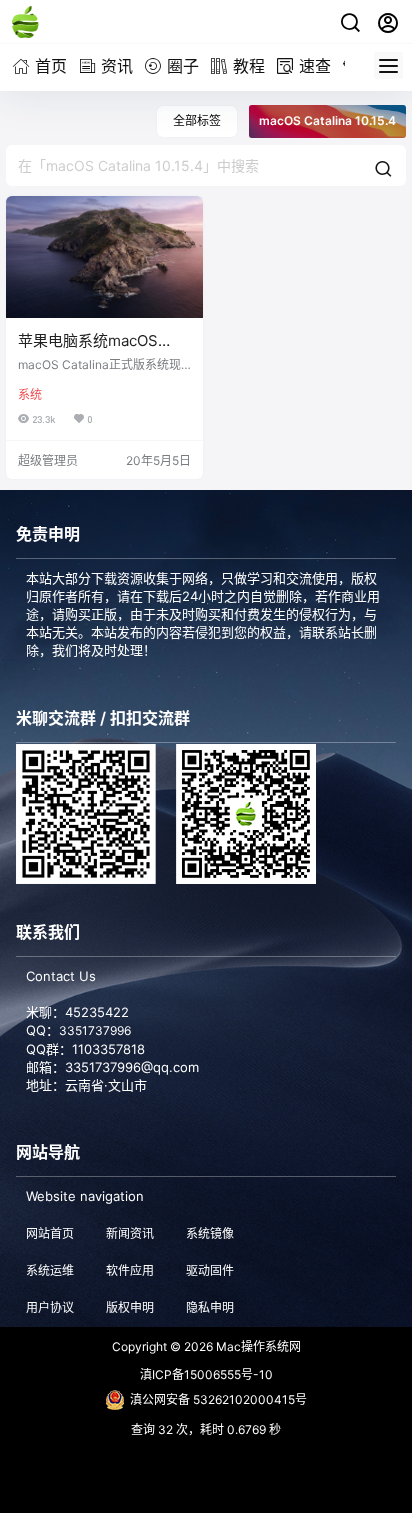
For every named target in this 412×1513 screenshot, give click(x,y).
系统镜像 (210, 1233)
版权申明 (130, 1307)
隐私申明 (210, 1307)
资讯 (117, 66)
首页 (51, 66)
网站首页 (50, 1233)
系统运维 (50, 1270)
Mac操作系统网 (257, 1346)
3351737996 (95, 1030)
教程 (249, 66)
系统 (30, 394)
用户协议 (50, 1307)
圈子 (183, 66)
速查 (315, 66)
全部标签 (197, 120)
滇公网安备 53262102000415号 (218, 1399)
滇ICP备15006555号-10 (206, 1374)
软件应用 (130, 1270)
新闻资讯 (130, 1233)
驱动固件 (210, 1270)
